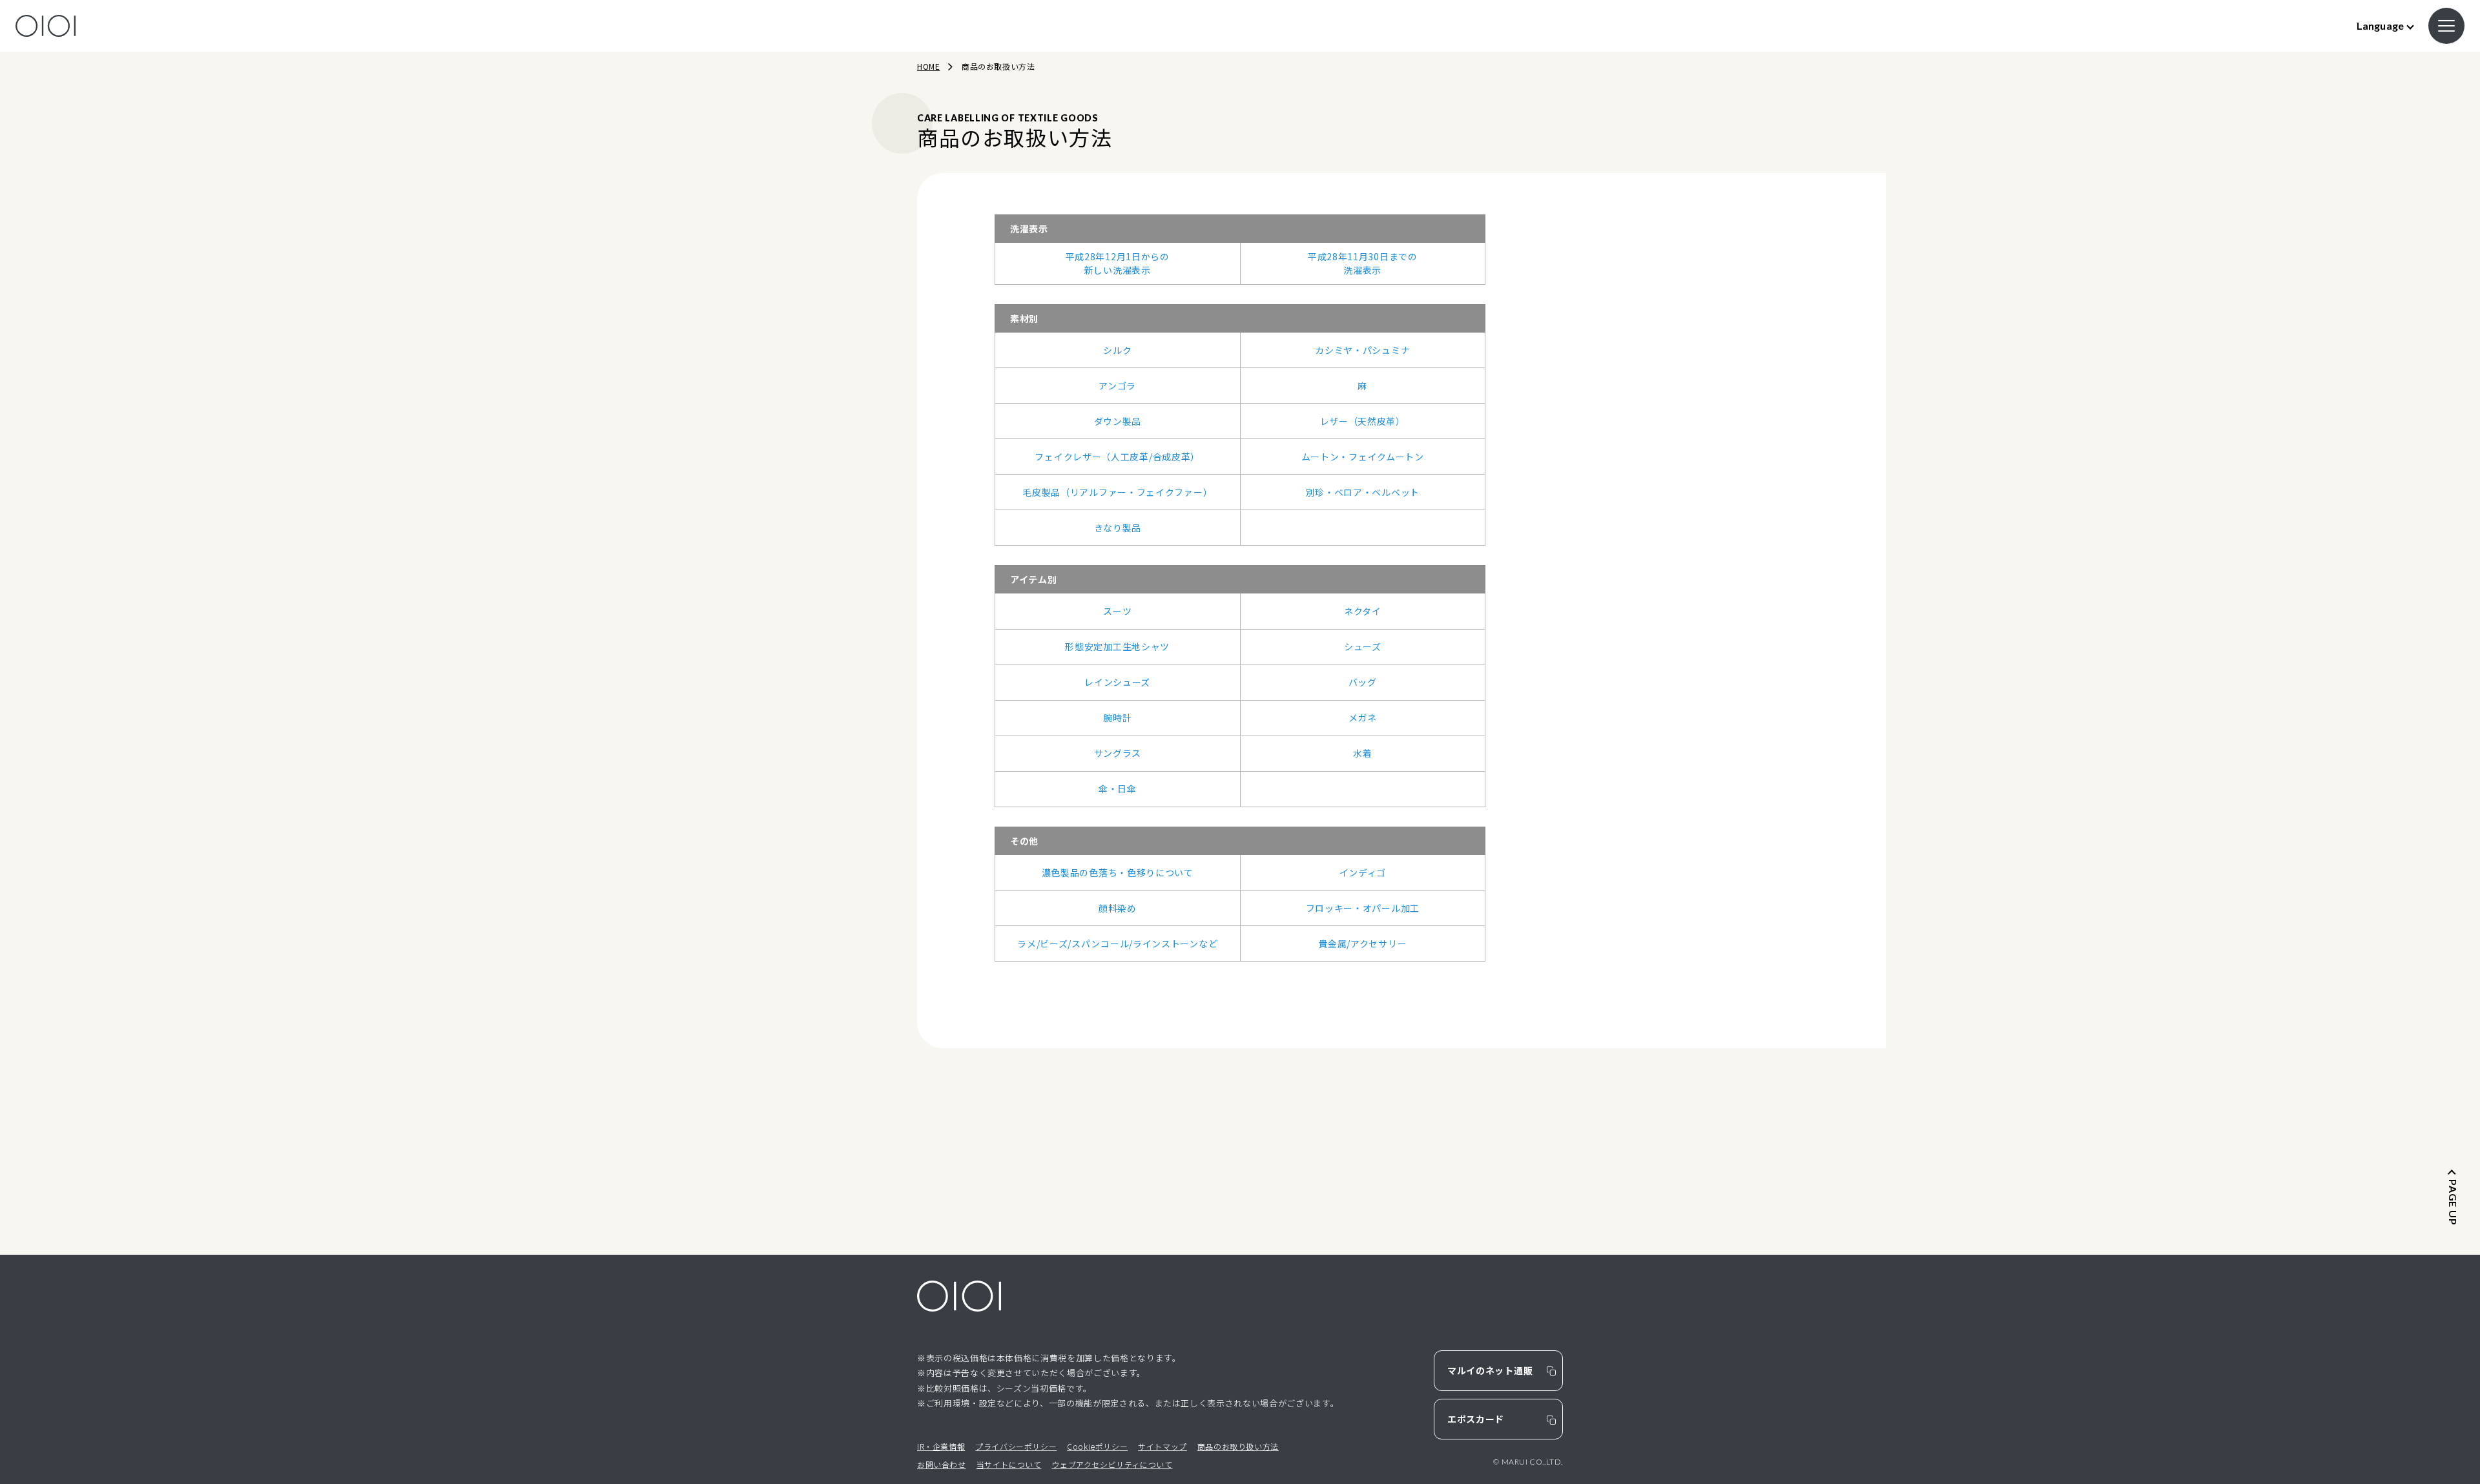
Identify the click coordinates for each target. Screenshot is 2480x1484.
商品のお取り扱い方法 (1238, 1446)
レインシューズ (1117, 682)
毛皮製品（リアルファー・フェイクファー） (1117, 492)
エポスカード (1476, 1419)
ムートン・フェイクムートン (1363, 457)
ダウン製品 (1118, 421)
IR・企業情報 (941, 1446)
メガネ (1363, 717)
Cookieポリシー (1097, 1446)
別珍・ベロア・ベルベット (1363, 492)
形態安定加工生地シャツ (1117, 646)
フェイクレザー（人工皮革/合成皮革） (1117, 457)
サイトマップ (1162, 1446)
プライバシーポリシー (1016, 1446)
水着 (1362, 753)
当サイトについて (1009, 1464)
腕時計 (1117, 717)
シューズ (1363, 646)
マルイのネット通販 (1490, 1370)
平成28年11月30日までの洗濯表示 (1363, 263)
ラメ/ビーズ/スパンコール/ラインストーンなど (1117, 943)
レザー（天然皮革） (1363, 421)
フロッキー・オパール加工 (1363, 908)
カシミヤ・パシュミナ (1362, 350)
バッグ (1363, 682)
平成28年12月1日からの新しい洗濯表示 (1118, 263)
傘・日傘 (1118, 788)
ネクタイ (1363, 611)
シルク (1117, 350)
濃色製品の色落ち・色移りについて (1118, 872)
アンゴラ (1117, 386)
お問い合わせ (942, 1464)
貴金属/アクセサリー (1362, 943)
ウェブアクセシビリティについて (1112, 1464)
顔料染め (1118, 908)
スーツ (1117, 611)
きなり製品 (1118, 528)
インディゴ (1363, 872)
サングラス (1118, 753)
